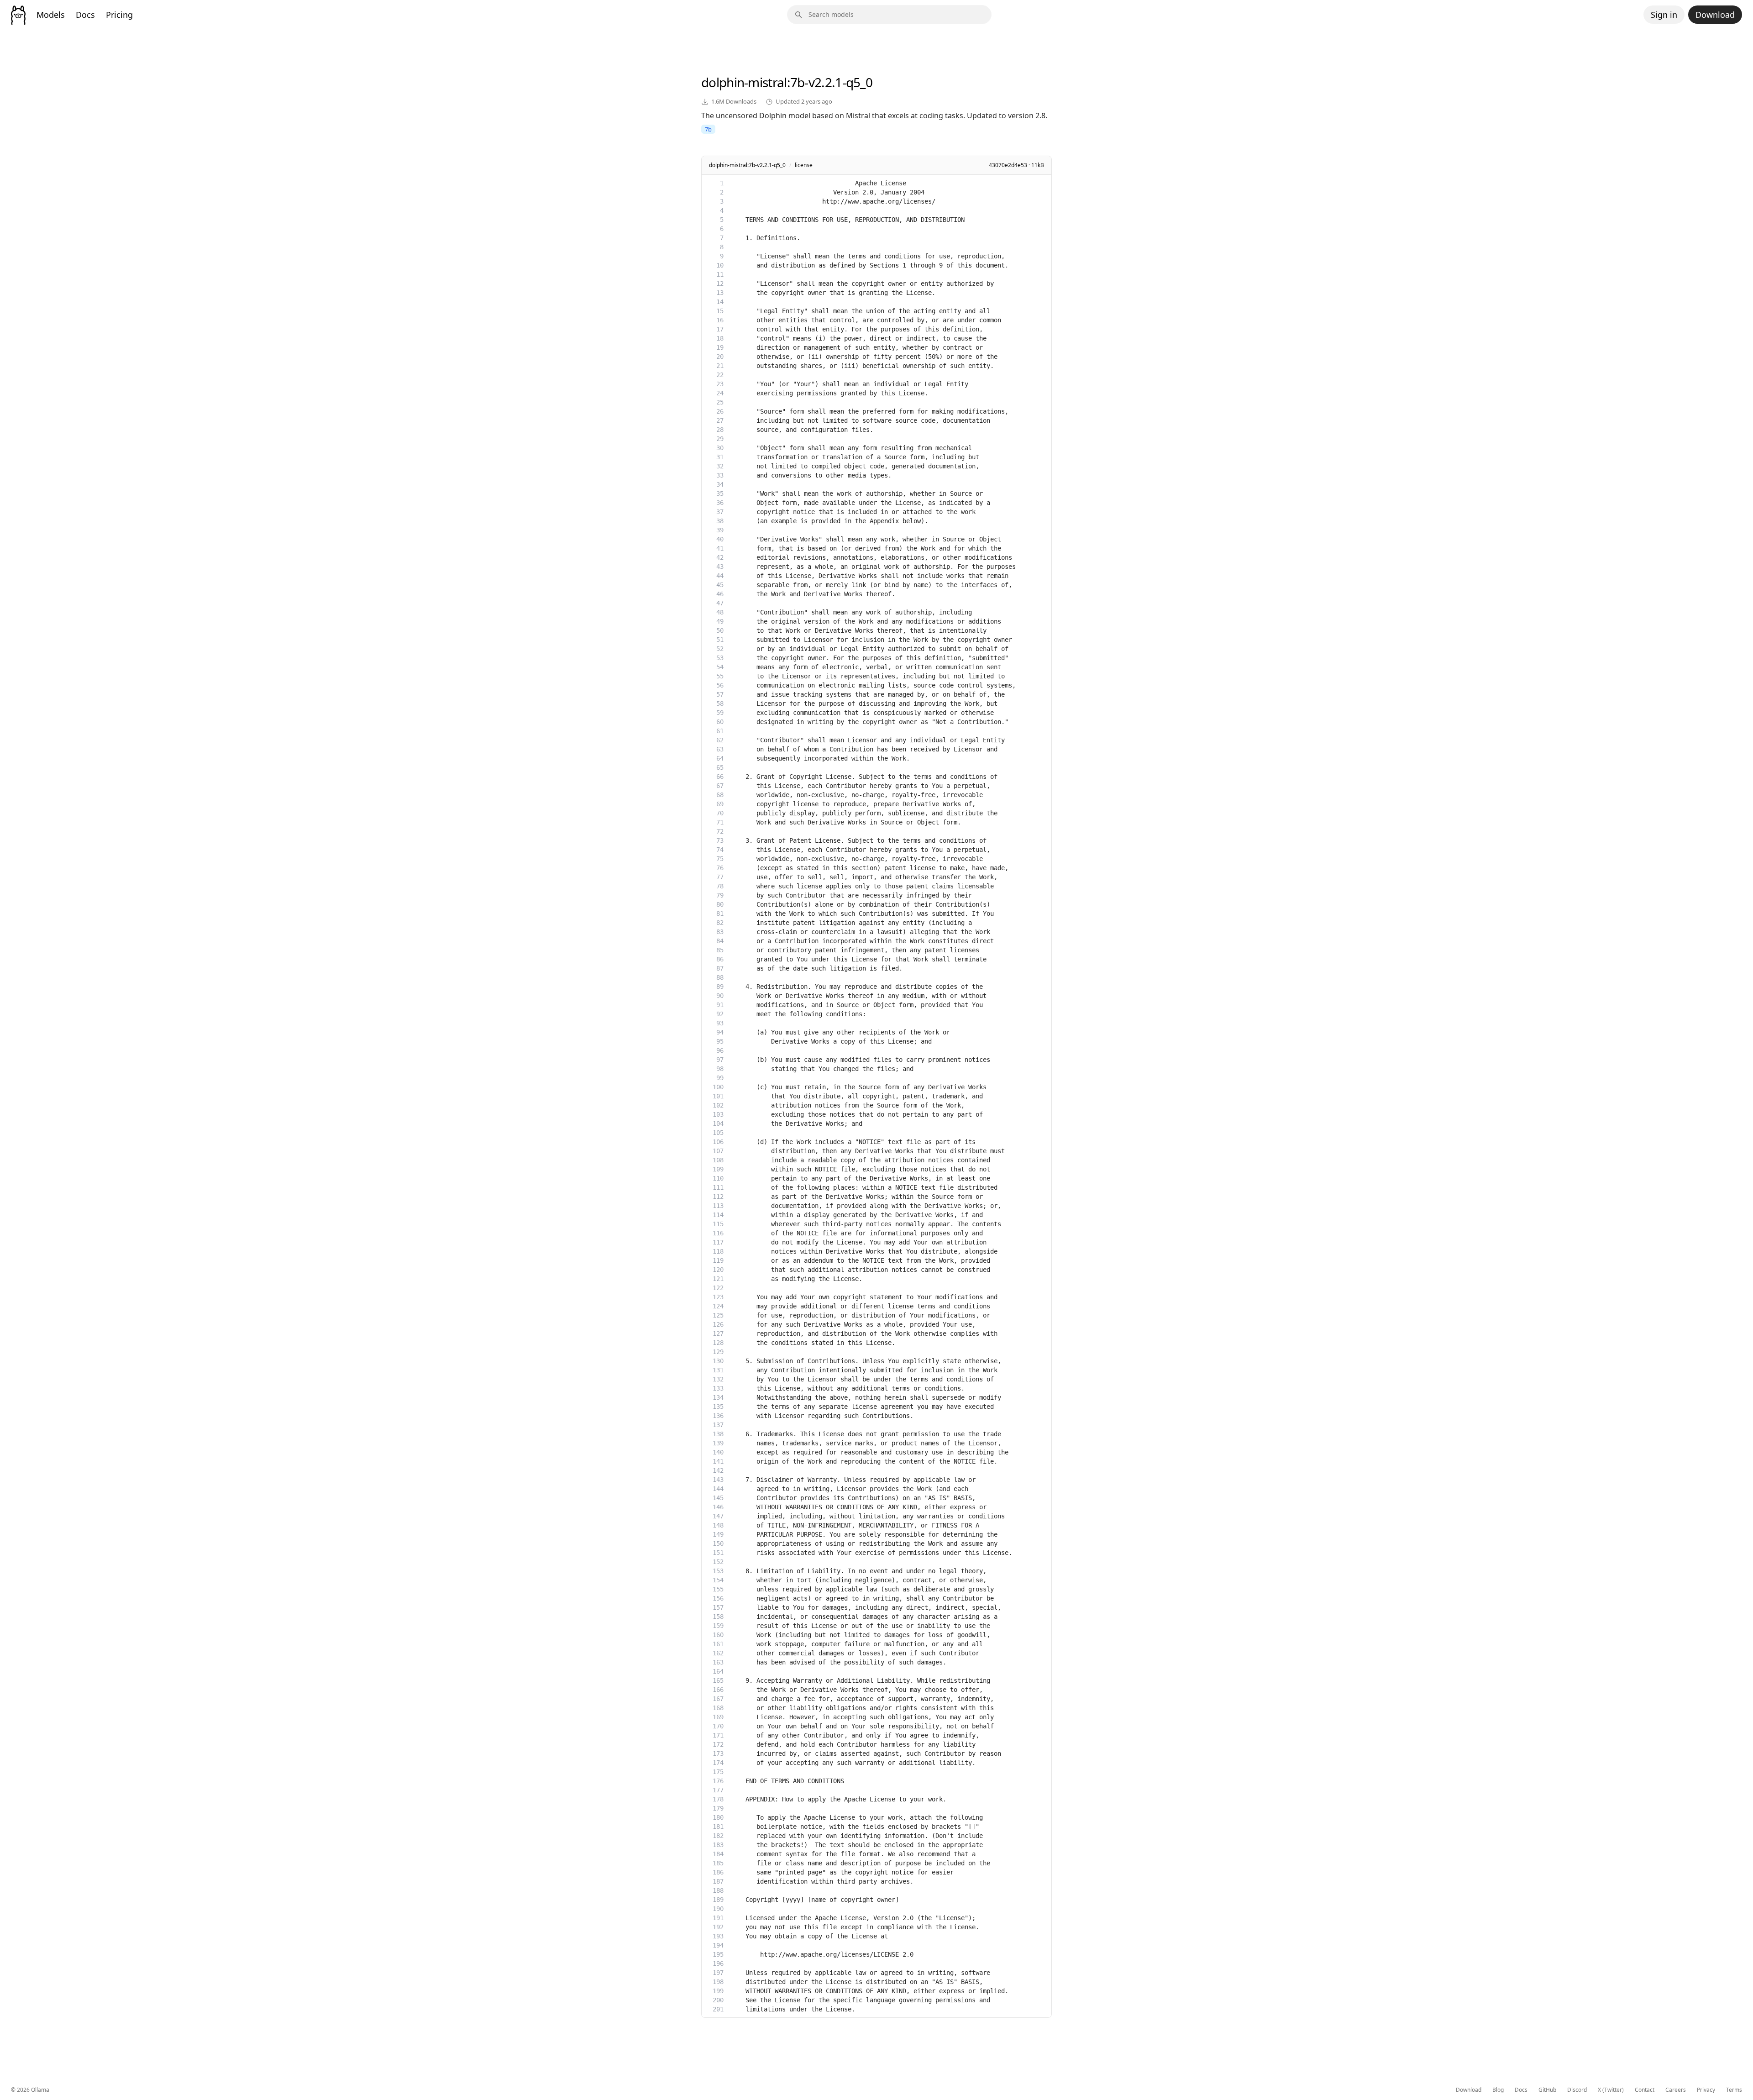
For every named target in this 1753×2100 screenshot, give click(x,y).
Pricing (119, 15)
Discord (1577, 2090)
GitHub (1547, 2090)
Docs (85, 15)
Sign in (1664, 15)
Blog (1498, 2090)
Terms (1734, 2090)
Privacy (1706, 2090)
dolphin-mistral (744, 82)
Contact (1645, 2090)
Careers (1676, 2090)
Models (51, 15)
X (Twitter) (1611, 2090)
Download (1715, 15)
